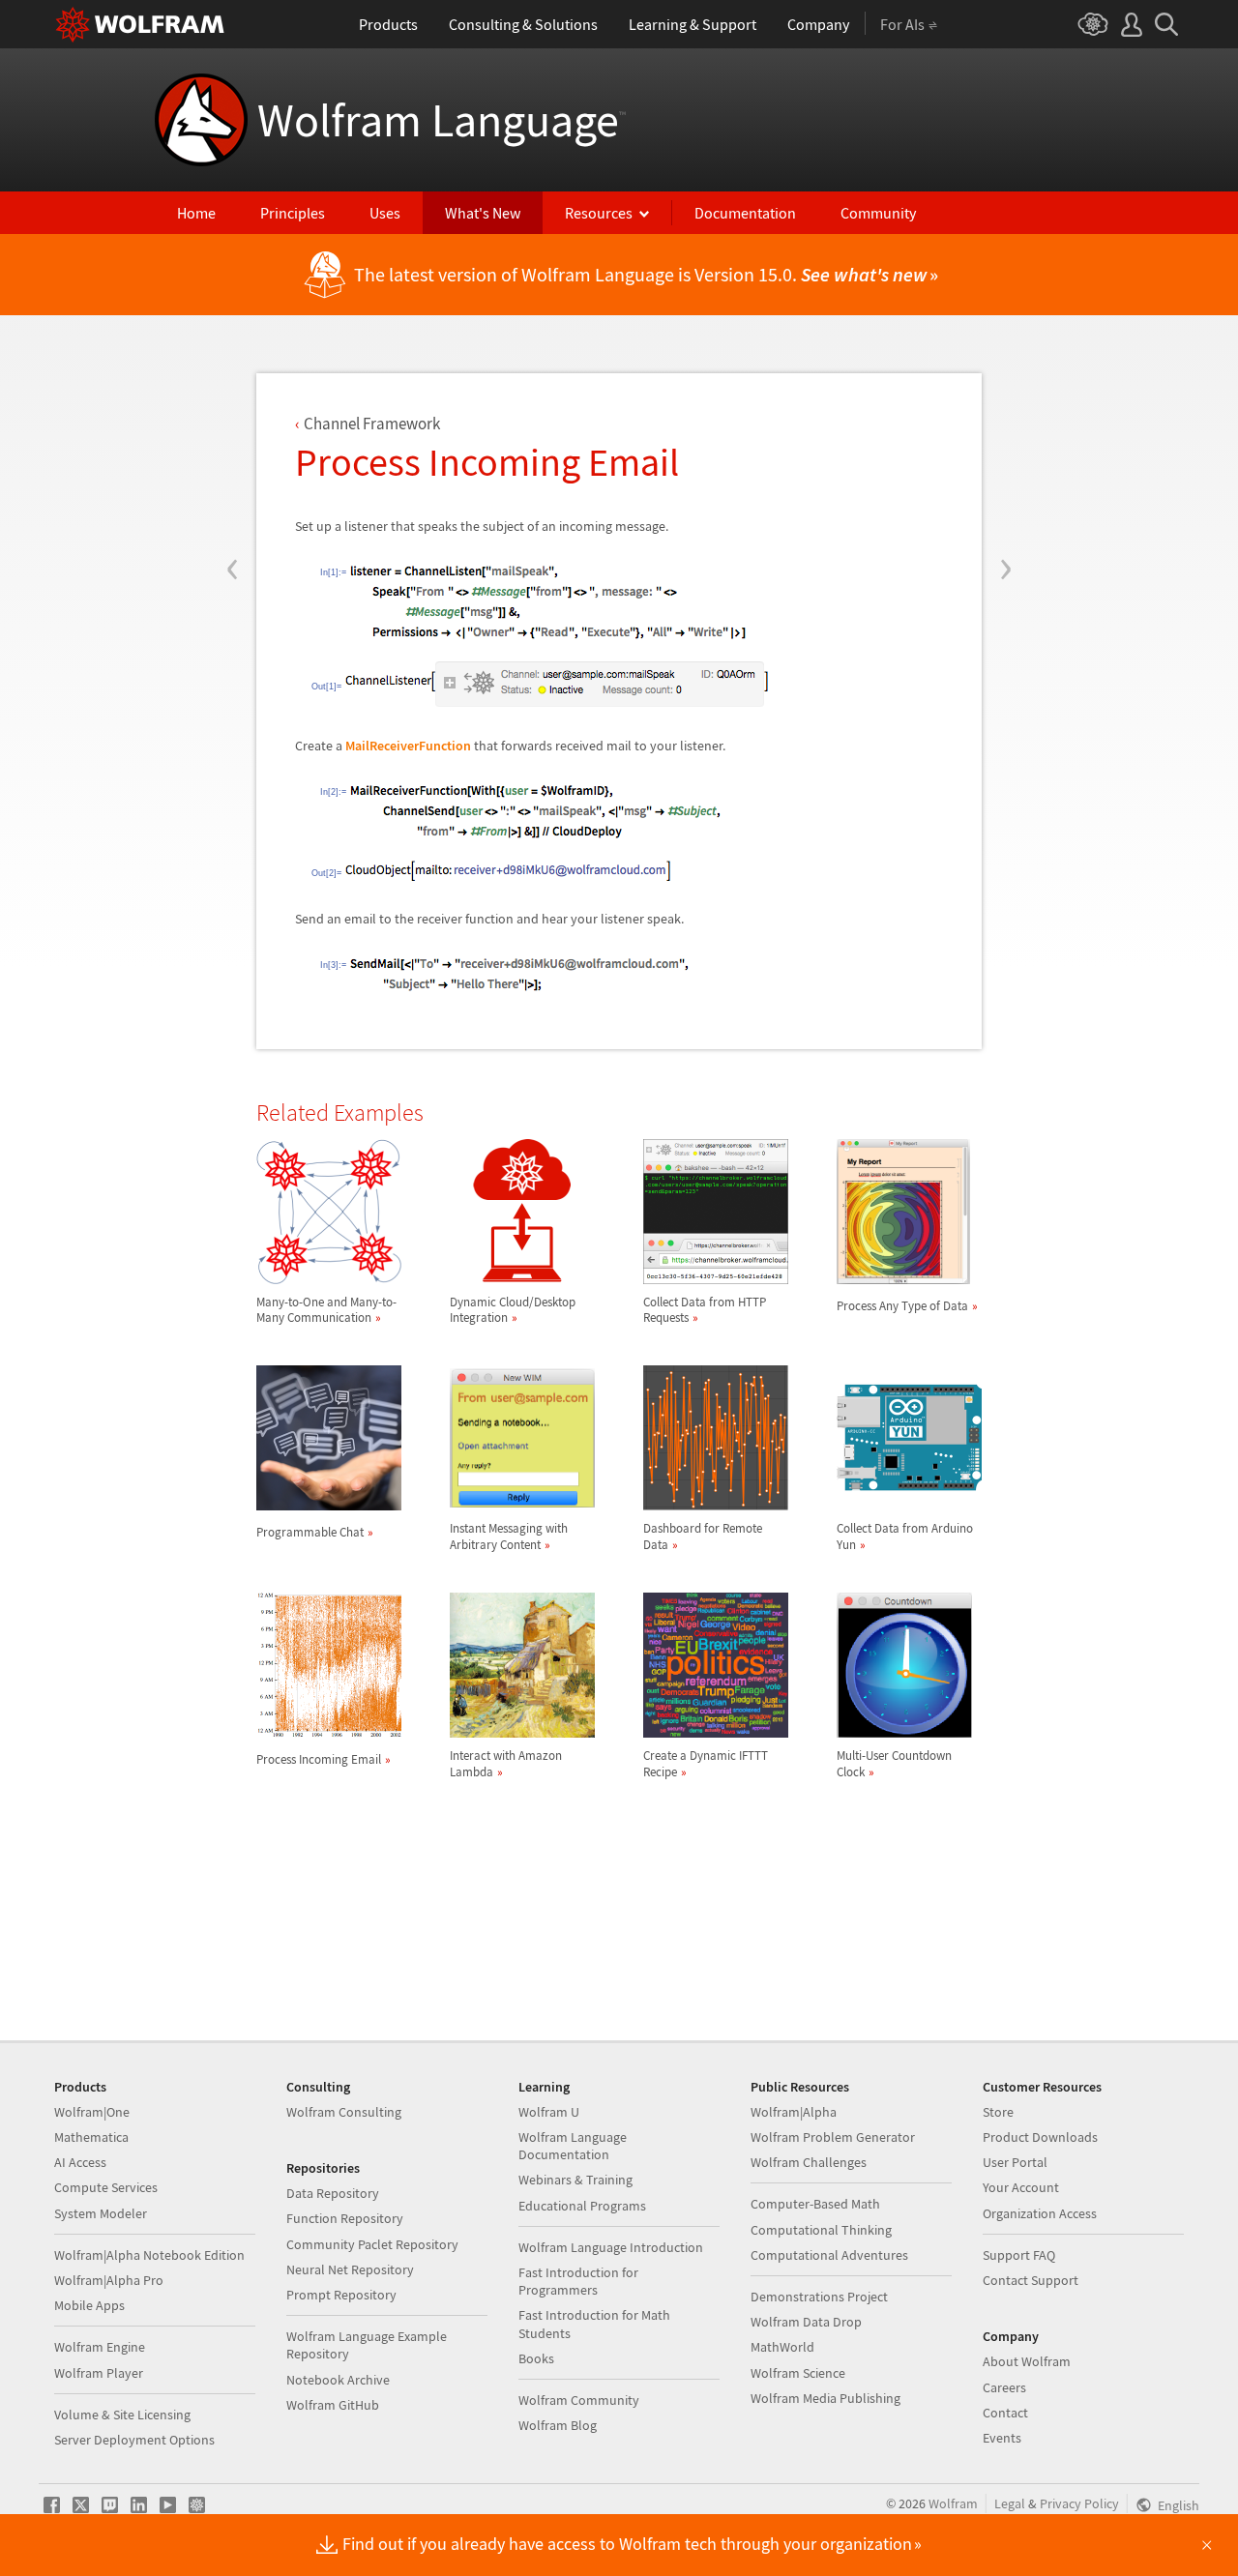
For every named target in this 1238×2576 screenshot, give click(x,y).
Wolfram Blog (558, 2425)
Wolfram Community (579, 2400)
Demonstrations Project (819, 2297)
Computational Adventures (829, 2255)
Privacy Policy (1079, 2503)
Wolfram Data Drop (806, 2322)
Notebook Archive (338, 2380)
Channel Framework (372, 424)
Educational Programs (582, 2206)
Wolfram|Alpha (794, 2112)
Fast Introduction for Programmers (578, 2281)
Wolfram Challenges (809, 2162)
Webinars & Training (575, 2180)
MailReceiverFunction (408, 746)
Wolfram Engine (100, 2347)
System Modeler (101, 2213)
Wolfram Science (798, 2373)
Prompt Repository (341, 2295)
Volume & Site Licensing (122, 2415)
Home (196, 213)
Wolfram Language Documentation (573, 2146)
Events (1002, 2438)
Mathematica (91, 2137)
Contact (1005, 2413)
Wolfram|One (92, 2112)
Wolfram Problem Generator (833, 2137)
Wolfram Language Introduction (611, 2247)
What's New (483, 213)
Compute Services (106, 2187)
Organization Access (1040, 2213)
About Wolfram (1027, 2361)
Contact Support (1031, 2280)
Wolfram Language (442, 120)
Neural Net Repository (350, 2269)
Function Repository (345, 2218)
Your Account (1021, 2187)
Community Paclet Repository (372, 2244)
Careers (1004, 2387)
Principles (293, 213)
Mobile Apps (89, 2305)
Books (536, 2358)
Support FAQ (1019, 2255)
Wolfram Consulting (344, 2112)
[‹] (233, 453)
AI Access (80, 2162)
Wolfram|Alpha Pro (109, 2280)
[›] (1005, 453)
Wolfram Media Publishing (825, 2398)
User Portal (1015, 2162)
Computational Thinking (821, 2230)
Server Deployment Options (134, 2440)
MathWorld (782, 2347)
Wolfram (953, 2503)
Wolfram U (549, 2112)
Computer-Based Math (815, 2204)
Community (878, 213)
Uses (385, 213)
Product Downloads (1040, 2137)
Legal (1010, 2503)
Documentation (745, 213)
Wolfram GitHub (333, 2405)
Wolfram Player (99, 2373)
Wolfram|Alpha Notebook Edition (149, 2255)
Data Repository (333, 2193)
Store (998, 2112)
